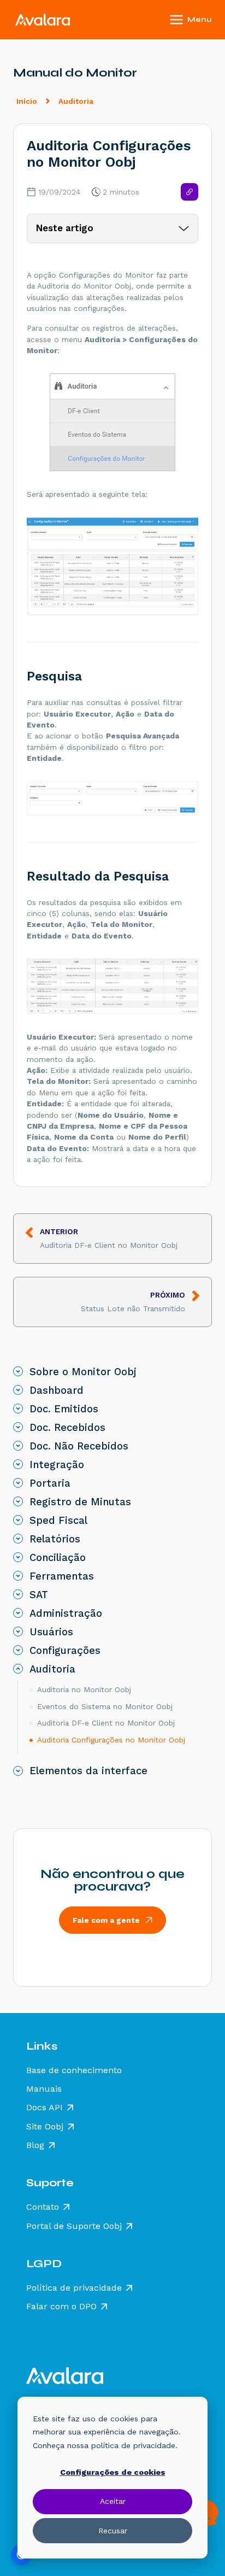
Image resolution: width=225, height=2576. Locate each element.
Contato (43, 2207)
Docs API (45, 2108)
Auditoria (76, 101)
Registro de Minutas (80, 1502)
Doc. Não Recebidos (79, 1446)
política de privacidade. (134, 2445)
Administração (66, 1613)
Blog (35, 2145)
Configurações (65, 1651)
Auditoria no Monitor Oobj (84, 1689)
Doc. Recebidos (67, 1428)
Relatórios (55, 1539)
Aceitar (113, 2501)
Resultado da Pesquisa (98, 876)
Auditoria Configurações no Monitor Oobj (111, 1740)
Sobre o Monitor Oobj (83, 1372)
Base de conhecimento (74, 2070)
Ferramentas (62, 1576)
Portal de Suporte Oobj (74, 2226)
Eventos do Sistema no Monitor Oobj (105, 1706)
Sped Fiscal (58, 1521)
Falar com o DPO (61, 2307)
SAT (39, 1595)
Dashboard (57, 1390)
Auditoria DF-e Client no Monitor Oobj (109, 1238)
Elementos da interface (88, 1771)
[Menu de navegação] (205, 20)
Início (27, 101)
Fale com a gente (106, 1920)
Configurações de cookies (113, 2472)
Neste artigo (65, 228)
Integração (57, 1465)
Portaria (50, 1483)
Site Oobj (45, 2127)
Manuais (44, 2089)
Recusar (113, 2531)
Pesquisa (54, 676)
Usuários (51, 1632)
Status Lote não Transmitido (133, 1302)
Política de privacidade (74, 2288)
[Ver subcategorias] (18, 1371)
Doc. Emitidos (64, 1409)
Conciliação (58, 1558)
